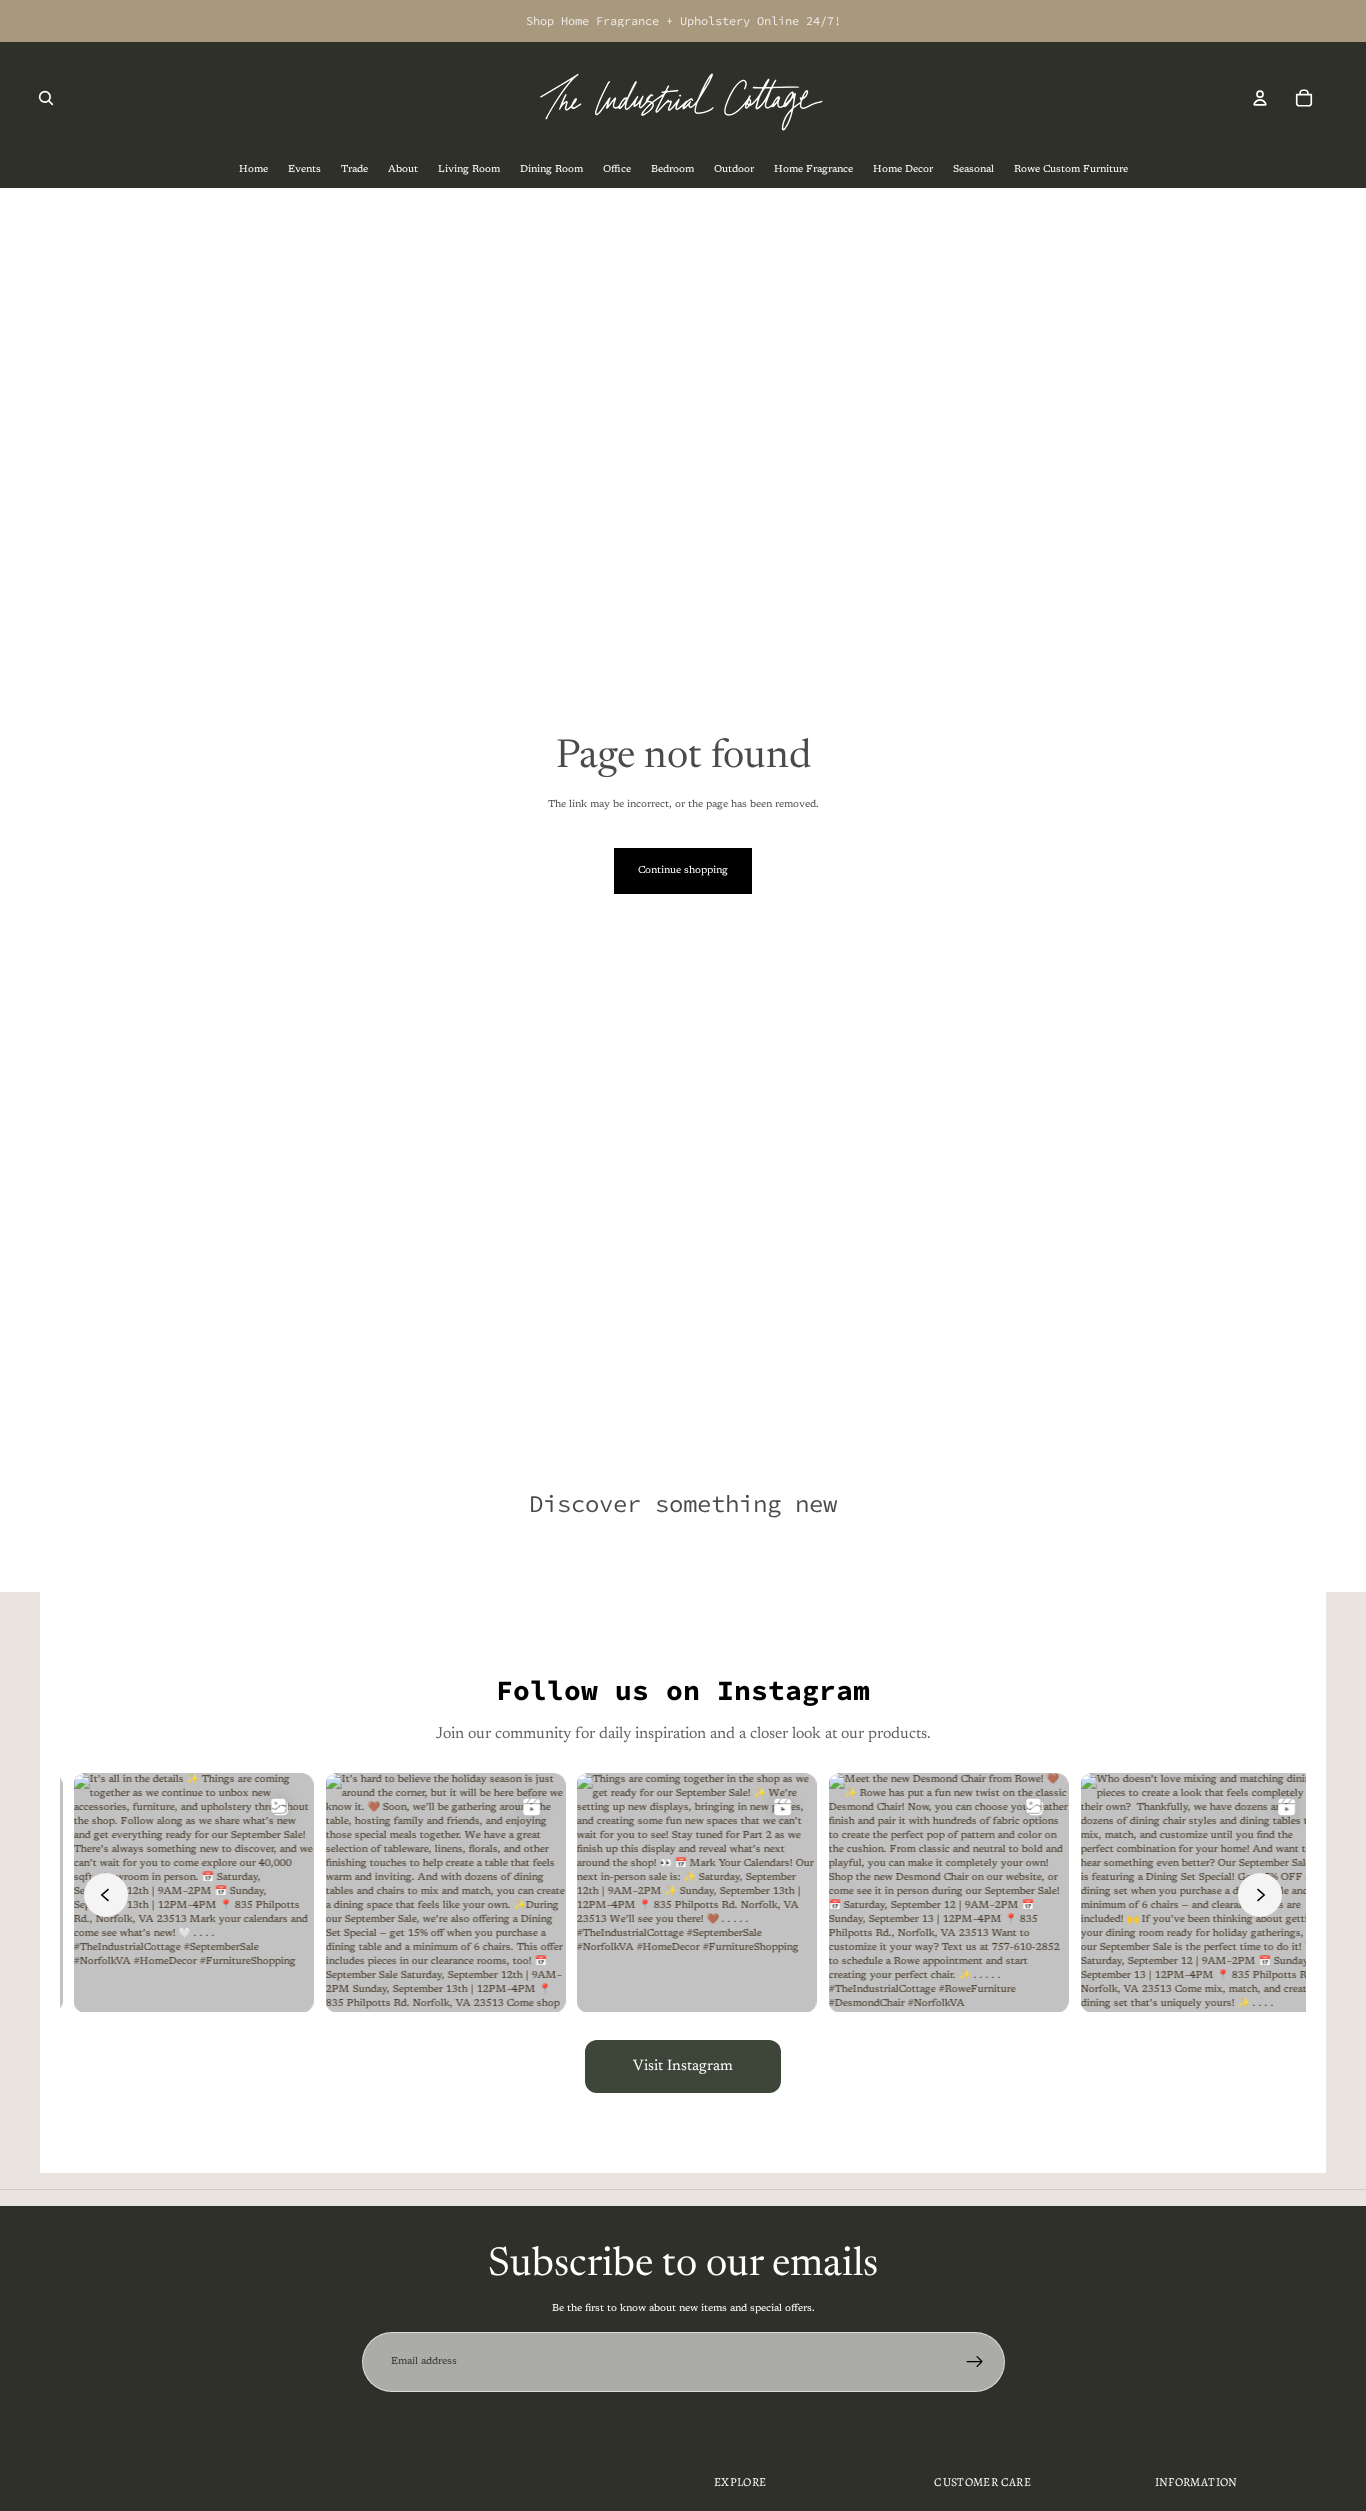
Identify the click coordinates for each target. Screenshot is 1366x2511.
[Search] (46, 98)
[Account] (1260, 98)
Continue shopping (683, 871)
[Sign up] (975, 2362)
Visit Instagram (683, 2066)
